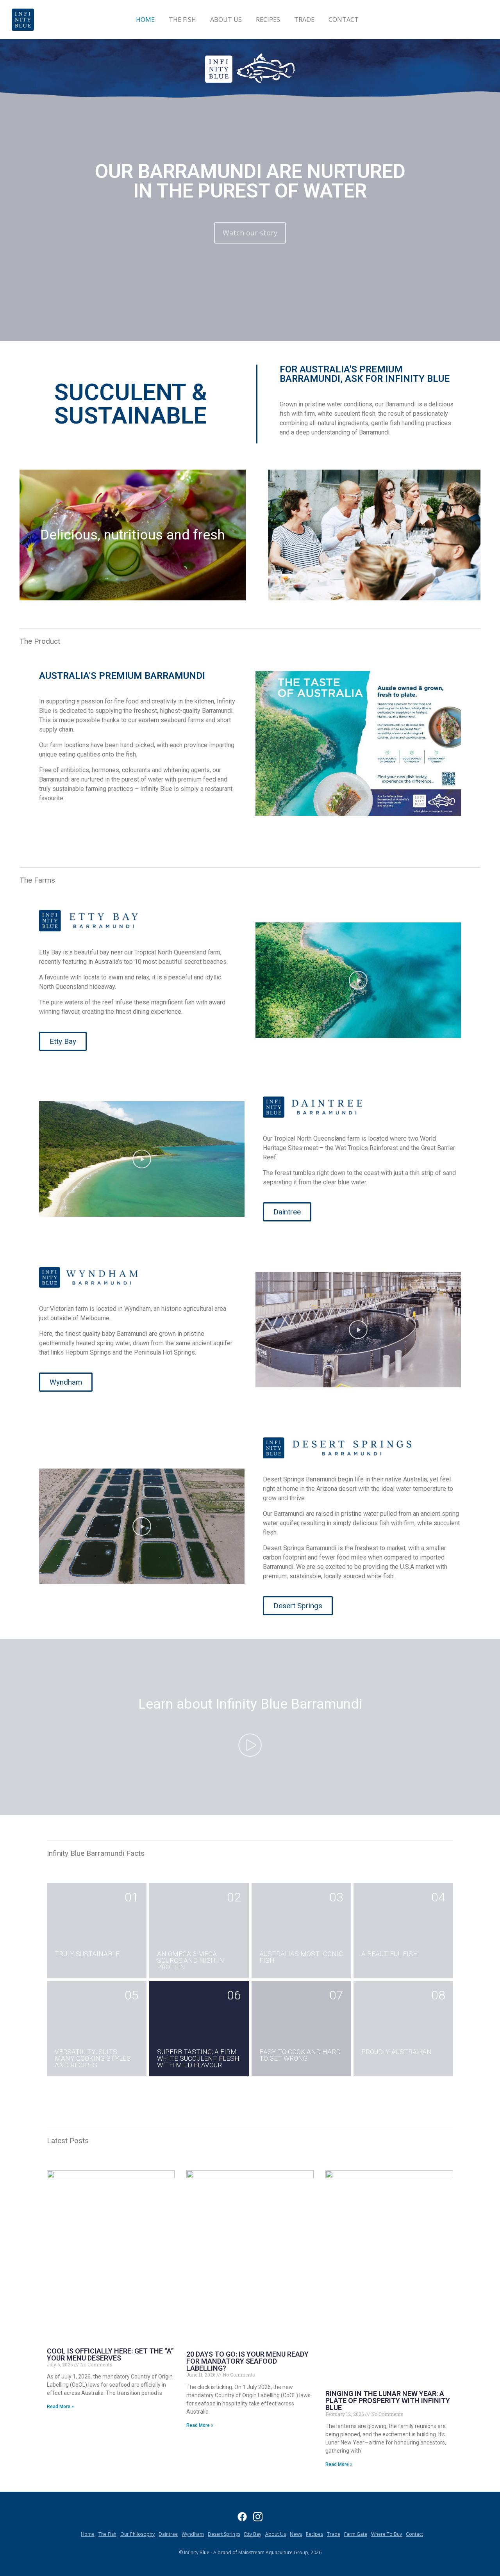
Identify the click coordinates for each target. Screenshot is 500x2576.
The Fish (182, 20)
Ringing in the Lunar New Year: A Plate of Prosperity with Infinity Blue (388, 2401)
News (296, 2534)
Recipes (268, 20)
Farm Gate (356, 2534)
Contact (344, 20)
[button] (358, 980)
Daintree (168, 2534)
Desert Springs (224, 2534)
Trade (304, 20)
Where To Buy (387, 2534)
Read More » (60, 2407)
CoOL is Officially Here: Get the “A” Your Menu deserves (110, 2354)
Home (145, 20)
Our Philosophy (137, 2534)
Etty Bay (253, 2534)
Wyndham (193, 2534)
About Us (226, 20)
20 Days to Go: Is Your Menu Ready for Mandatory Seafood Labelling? (247, 2361)
